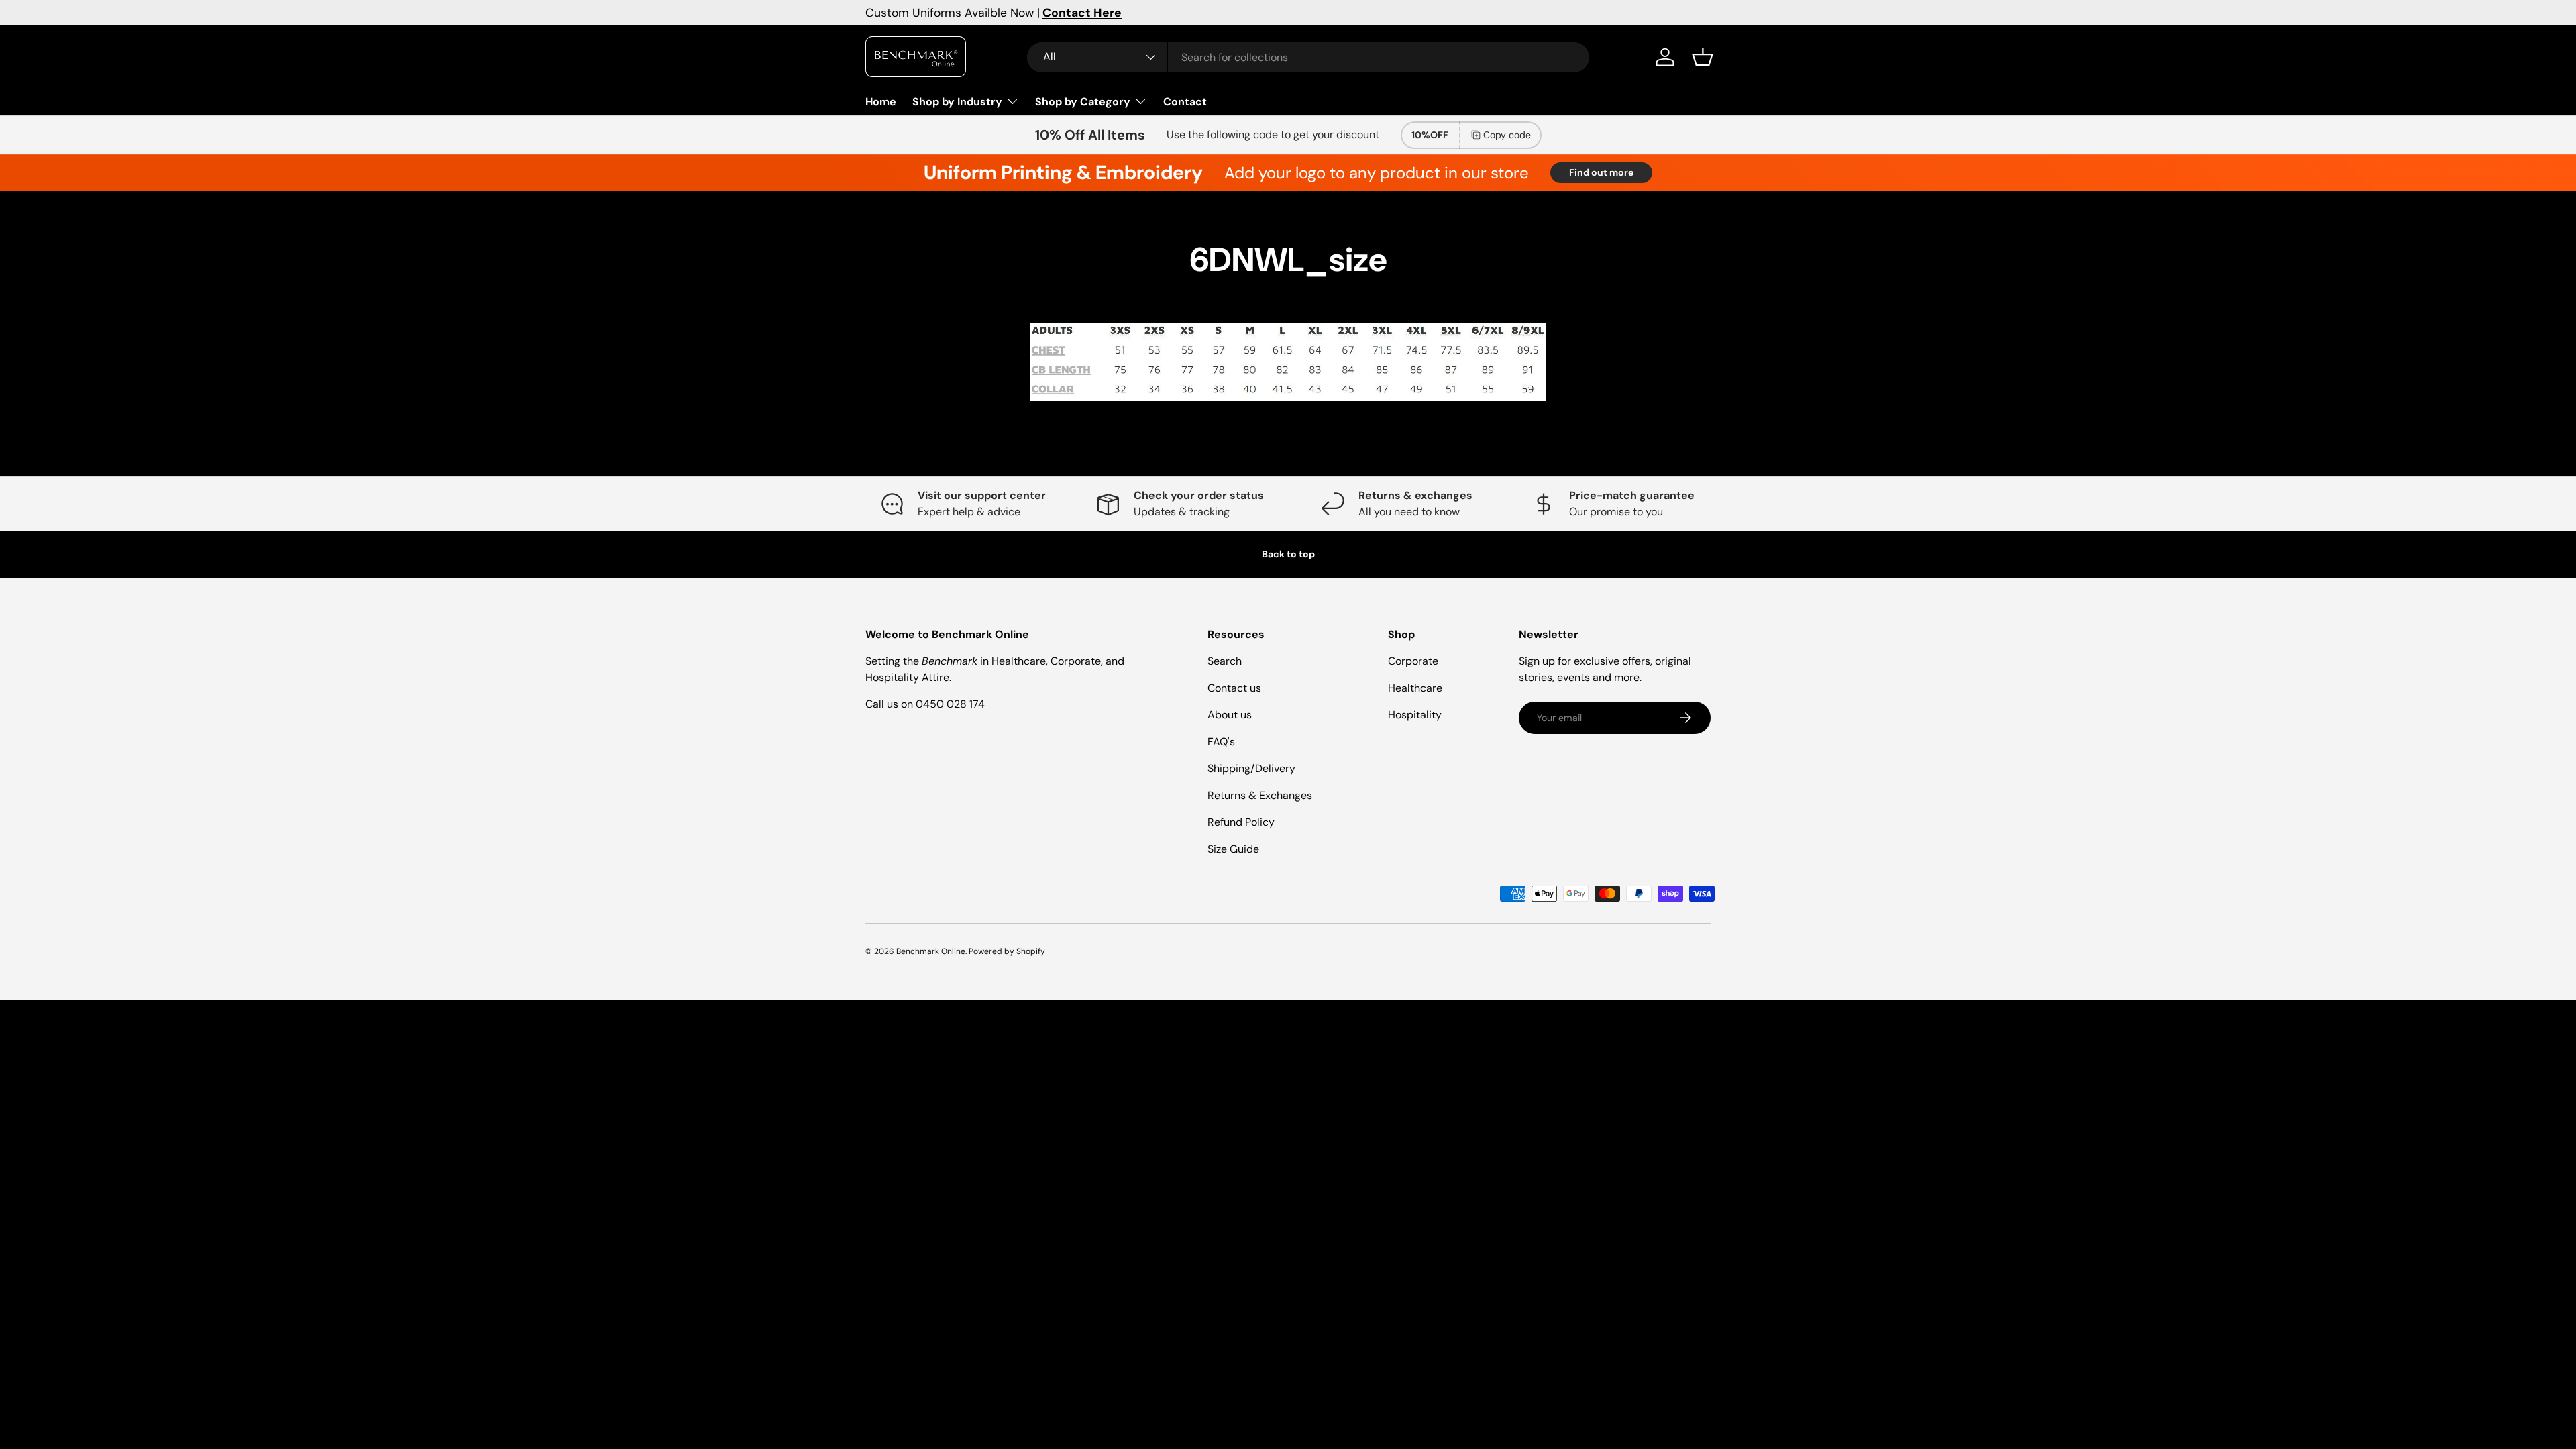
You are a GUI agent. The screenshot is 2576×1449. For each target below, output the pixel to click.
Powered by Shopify (1007, 951)
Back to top (1288, 554)
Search (1225, 661)
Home (881, 102)
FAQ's (1221, 742)
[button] (1703, 57)
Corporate (1413, 661)
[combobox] (1308, 57)
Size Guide (1233, 849)
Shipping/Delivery (1251, 768)
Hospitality (1415, 715)
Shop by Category (1083, 102)
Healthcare (1415, 688)
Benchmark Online (931, 951)
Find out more (1601, 172)
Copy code (1507, 135)
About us (1230, 715)
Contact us (1234, 688)
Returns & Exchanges (1260, 795)
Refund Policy (1241, 822)
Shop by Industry (957, 102)
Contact (1185, 102)
